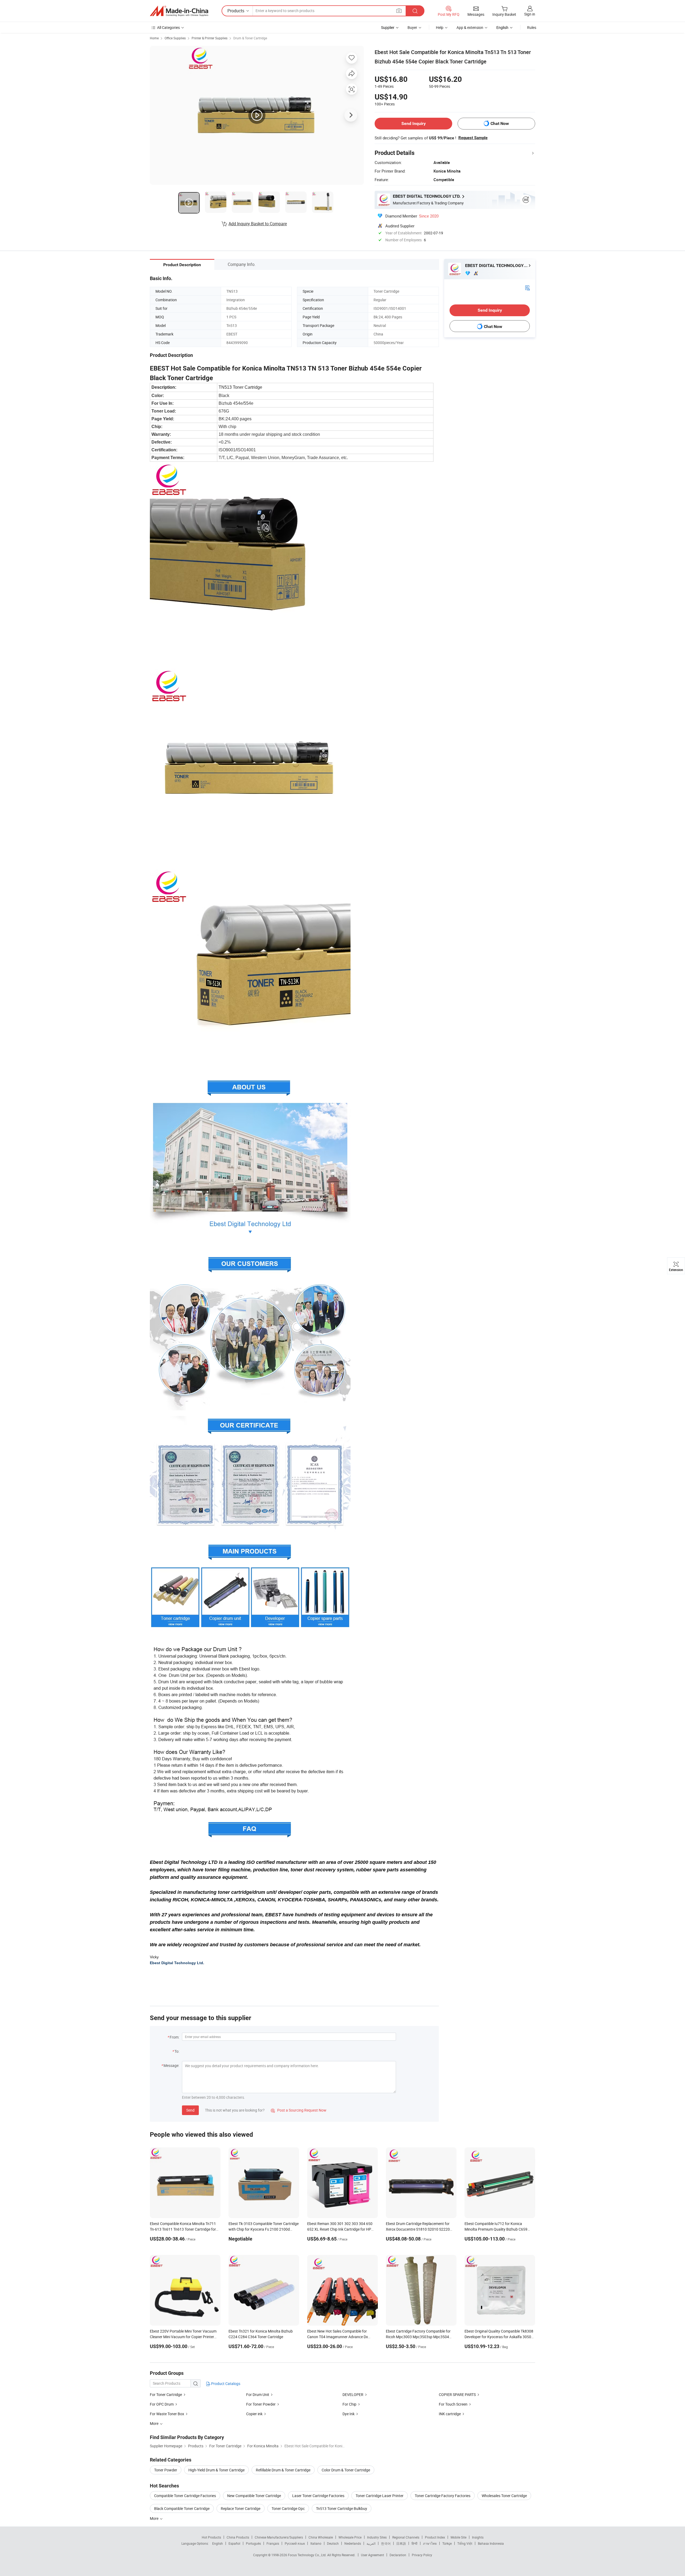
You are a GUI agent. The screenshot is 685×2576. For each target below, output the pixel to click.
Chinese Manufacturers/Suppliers (279, 2537)
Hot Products (211, 2537)
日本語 (401, 2543)
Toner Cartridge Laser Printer (380, 2496)
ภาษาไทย (430, 2543)
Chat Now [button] (500, 123)
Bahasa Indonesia (491, 2543)
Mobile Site (458, 2537)
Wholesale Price (350, 2537)
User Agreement (372, 2555)
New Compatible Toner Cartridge (254, 2496)
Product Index (435, 2537)
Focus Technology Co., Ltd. (308, 2555)
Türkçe (447, 2543)
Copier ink (254, 2414)
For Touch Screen (453, 2404)
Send (190, 2110)
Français (273, 2543)
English (218, 2543)
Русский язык (295, 2543)
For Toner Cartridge (166, 2394)
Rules (532, 27)
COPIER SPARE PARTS (457, 2394)
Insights (478, 2537)
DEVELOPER (353, 2394)
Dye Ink (349, 2414)
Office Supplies (175, 38)
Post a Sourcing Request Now (299, 2110)
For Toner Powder (261, 2404)
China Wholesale (321, 2537)
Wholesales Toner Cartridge (504, 2496)
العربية (371, 2543)
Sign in (530, 14)
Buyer (412, 27)
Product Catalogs (225, 2384)
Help (440, 27)
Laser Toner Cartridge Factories (318, 2496)
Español (234, 2543)
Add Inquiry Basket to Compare (258, 224)
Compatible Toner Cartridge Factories (185, 2496)
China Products (238, 2537)
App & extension (470, 27)
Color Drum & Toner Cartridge (346, 2470)
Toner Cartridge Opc (288, 2508)
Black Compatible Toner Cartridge (182, 2508)
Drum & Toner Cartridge (250, 38)
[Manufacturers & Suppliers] (179, 11)
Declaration (398, 2555)
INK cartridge (450, 2414)
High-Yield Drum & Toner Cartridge (216, 2470)
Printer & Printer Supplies (210, 38)
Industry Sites (377, 2537)
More (155, 2518)
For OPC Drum (162, 2404)
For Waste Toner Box (167, 2414)
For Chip (349, 2404)
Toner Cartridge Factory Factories (443, 2496)
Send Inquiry (414, 123)
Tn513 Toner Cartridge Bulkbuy (342, 2508)
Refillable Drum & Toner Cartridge (283, 2470)
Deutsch (333, 2543)
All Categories (168, 27)
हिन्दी (414, 2543)
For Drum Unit (258, 2394)
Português (253, 2543)
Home (154, 38)
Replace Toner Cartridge (241, 2508)
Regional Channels (406, 2537)
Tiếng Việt (465, 2543)
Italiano (316, 2543)
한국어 (386, 2543)
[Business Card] (527, 287)
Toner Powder (166, 2470)
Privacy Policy (422, 2555)
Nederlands (353, 2543)
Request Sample (473, 138)
